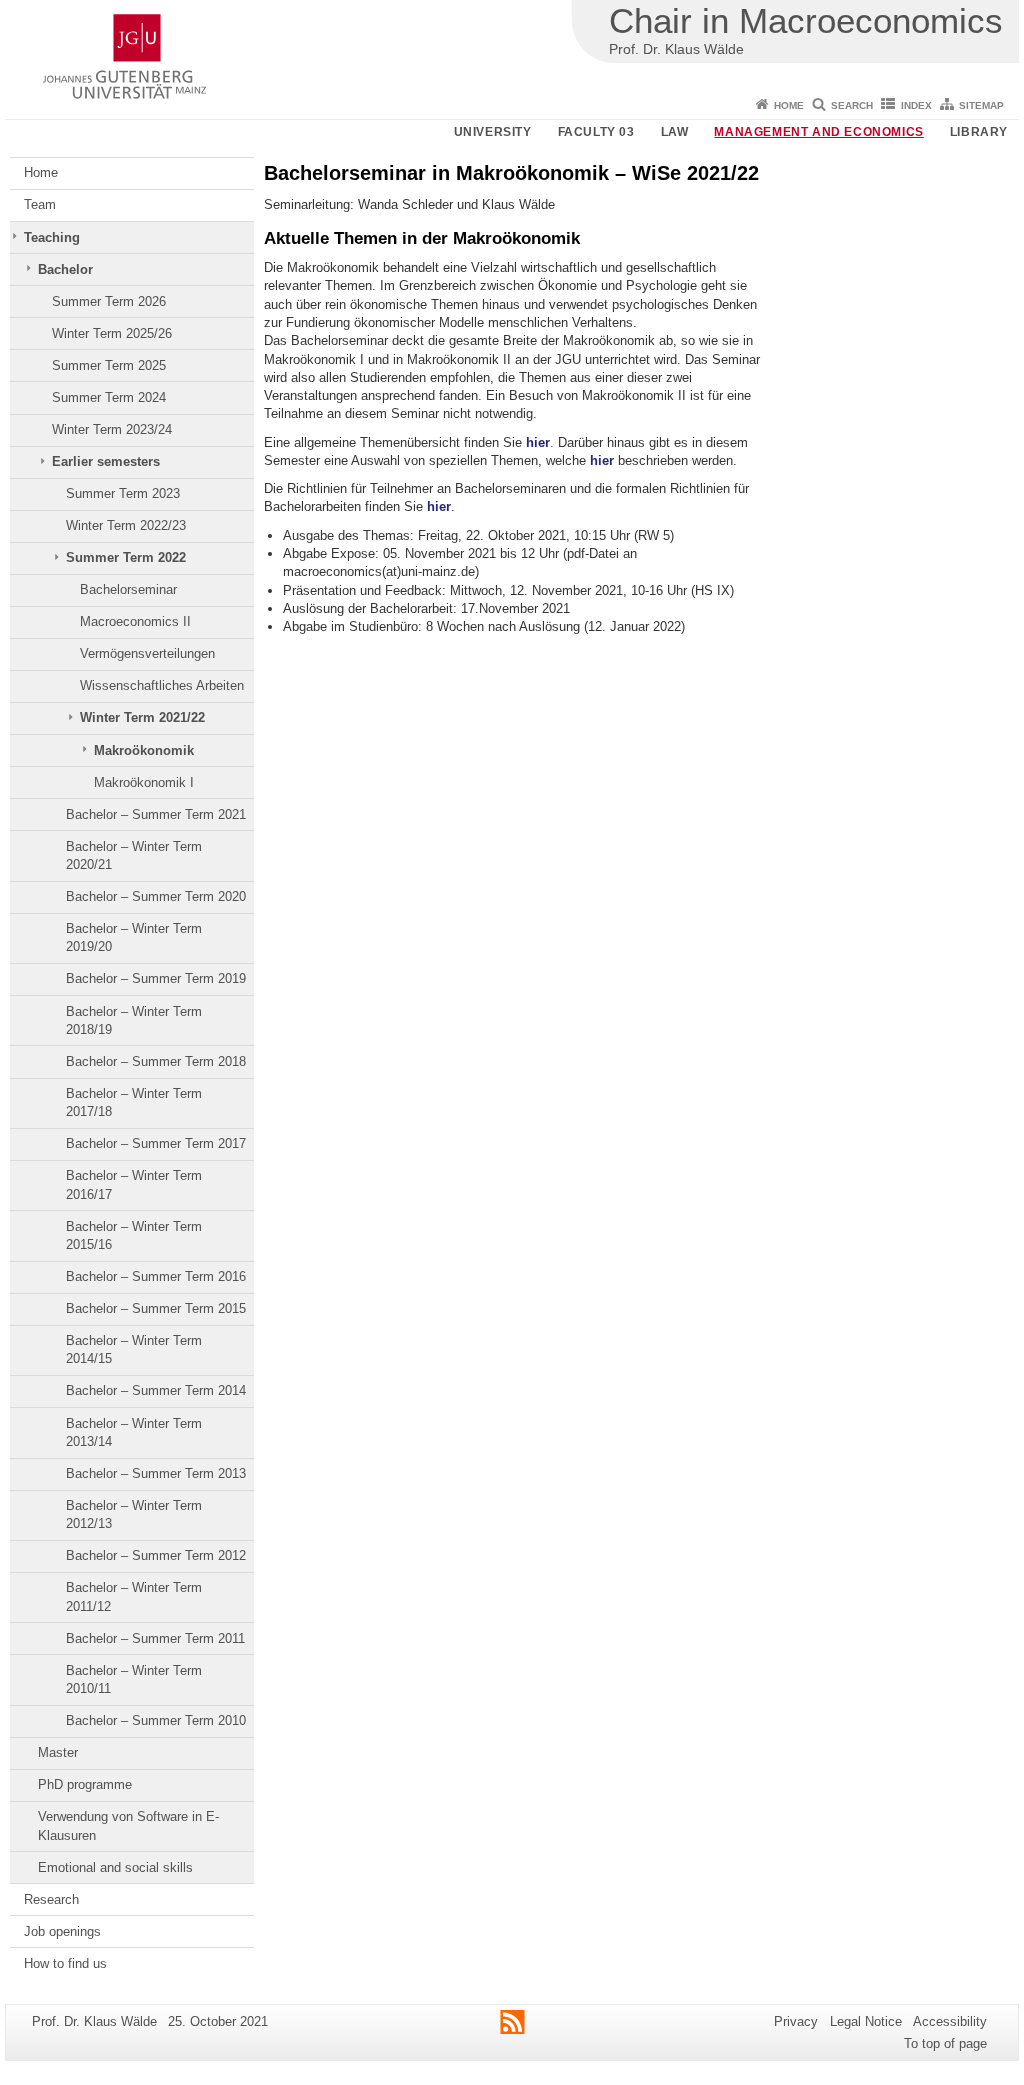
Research (51, 1899)
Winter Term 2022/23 (126, 525)
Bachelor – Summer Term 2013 (156, 1473)
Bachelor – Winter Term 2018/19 (134, 1020)
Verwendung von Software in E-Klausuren (128, 1825)
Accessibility (950, 2021)
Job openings (62, 1931)
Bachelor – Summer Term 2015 (156, 1308)
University (493, 132)
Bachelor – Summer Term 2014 (156, 1390)
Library (979, 132)
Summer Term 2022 (126, 557)
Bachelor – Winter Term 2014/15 (134, 1349)
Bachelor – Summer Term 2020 (156, 896)
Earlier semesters (106, 461)
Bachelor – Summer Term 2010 (156, 1720)
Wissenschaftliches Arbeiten (162, 685)
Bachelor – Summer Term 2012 (156, 1555)
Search (852, 105)
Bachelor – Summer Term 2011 (155, 1638)
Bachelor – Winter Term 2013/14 (134, 1432)
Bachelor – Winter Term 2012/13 (134, 1514)
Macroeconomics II (135, 621)
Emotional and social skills (115, 1867)
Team (40, 204)
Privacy (796, 2021)
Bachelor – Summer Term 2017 (156, 1143)
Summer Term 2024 (109, 397)
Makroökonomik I (144, 782)
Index (916, 105)
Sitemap (981, 105)
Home (789, 105)
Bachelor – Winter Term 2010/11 (134, 1679)
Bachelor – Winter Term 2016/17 (134, 1184)
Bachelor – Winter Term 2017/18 (134, 1102)
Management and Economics (818, 132)
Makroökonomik (144, 750)
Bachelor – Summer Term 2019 (156, 978)
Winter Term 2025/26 (112, 333)
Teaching (52, 237)
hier (538, 442)
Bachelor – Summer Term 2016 (156, 1276)
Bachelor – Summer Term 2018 (156, 1061)
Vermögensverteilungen (147, 653)
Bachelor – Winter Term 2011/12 (134, 1596)
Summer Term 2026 (109, 301)
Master (58, 1752)
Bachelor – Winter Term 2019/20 (134, 937)
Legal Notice (866, 2021)
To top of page (945, 2043)
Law (675, 132)
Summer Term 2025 (109, 365)
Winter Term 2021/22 (142, 717)
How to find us (65, 1963)
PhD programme (85, 1784)
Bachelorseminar (128, 589)
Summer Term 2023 (123, 493)
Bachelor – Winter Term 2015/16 (134, 1235)
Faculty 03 (596, 132)
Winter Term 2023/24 (112, 429)
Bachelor (65, 269)
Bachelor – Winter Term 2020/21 (134, 855)
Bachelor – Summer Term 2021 (156, 814)
